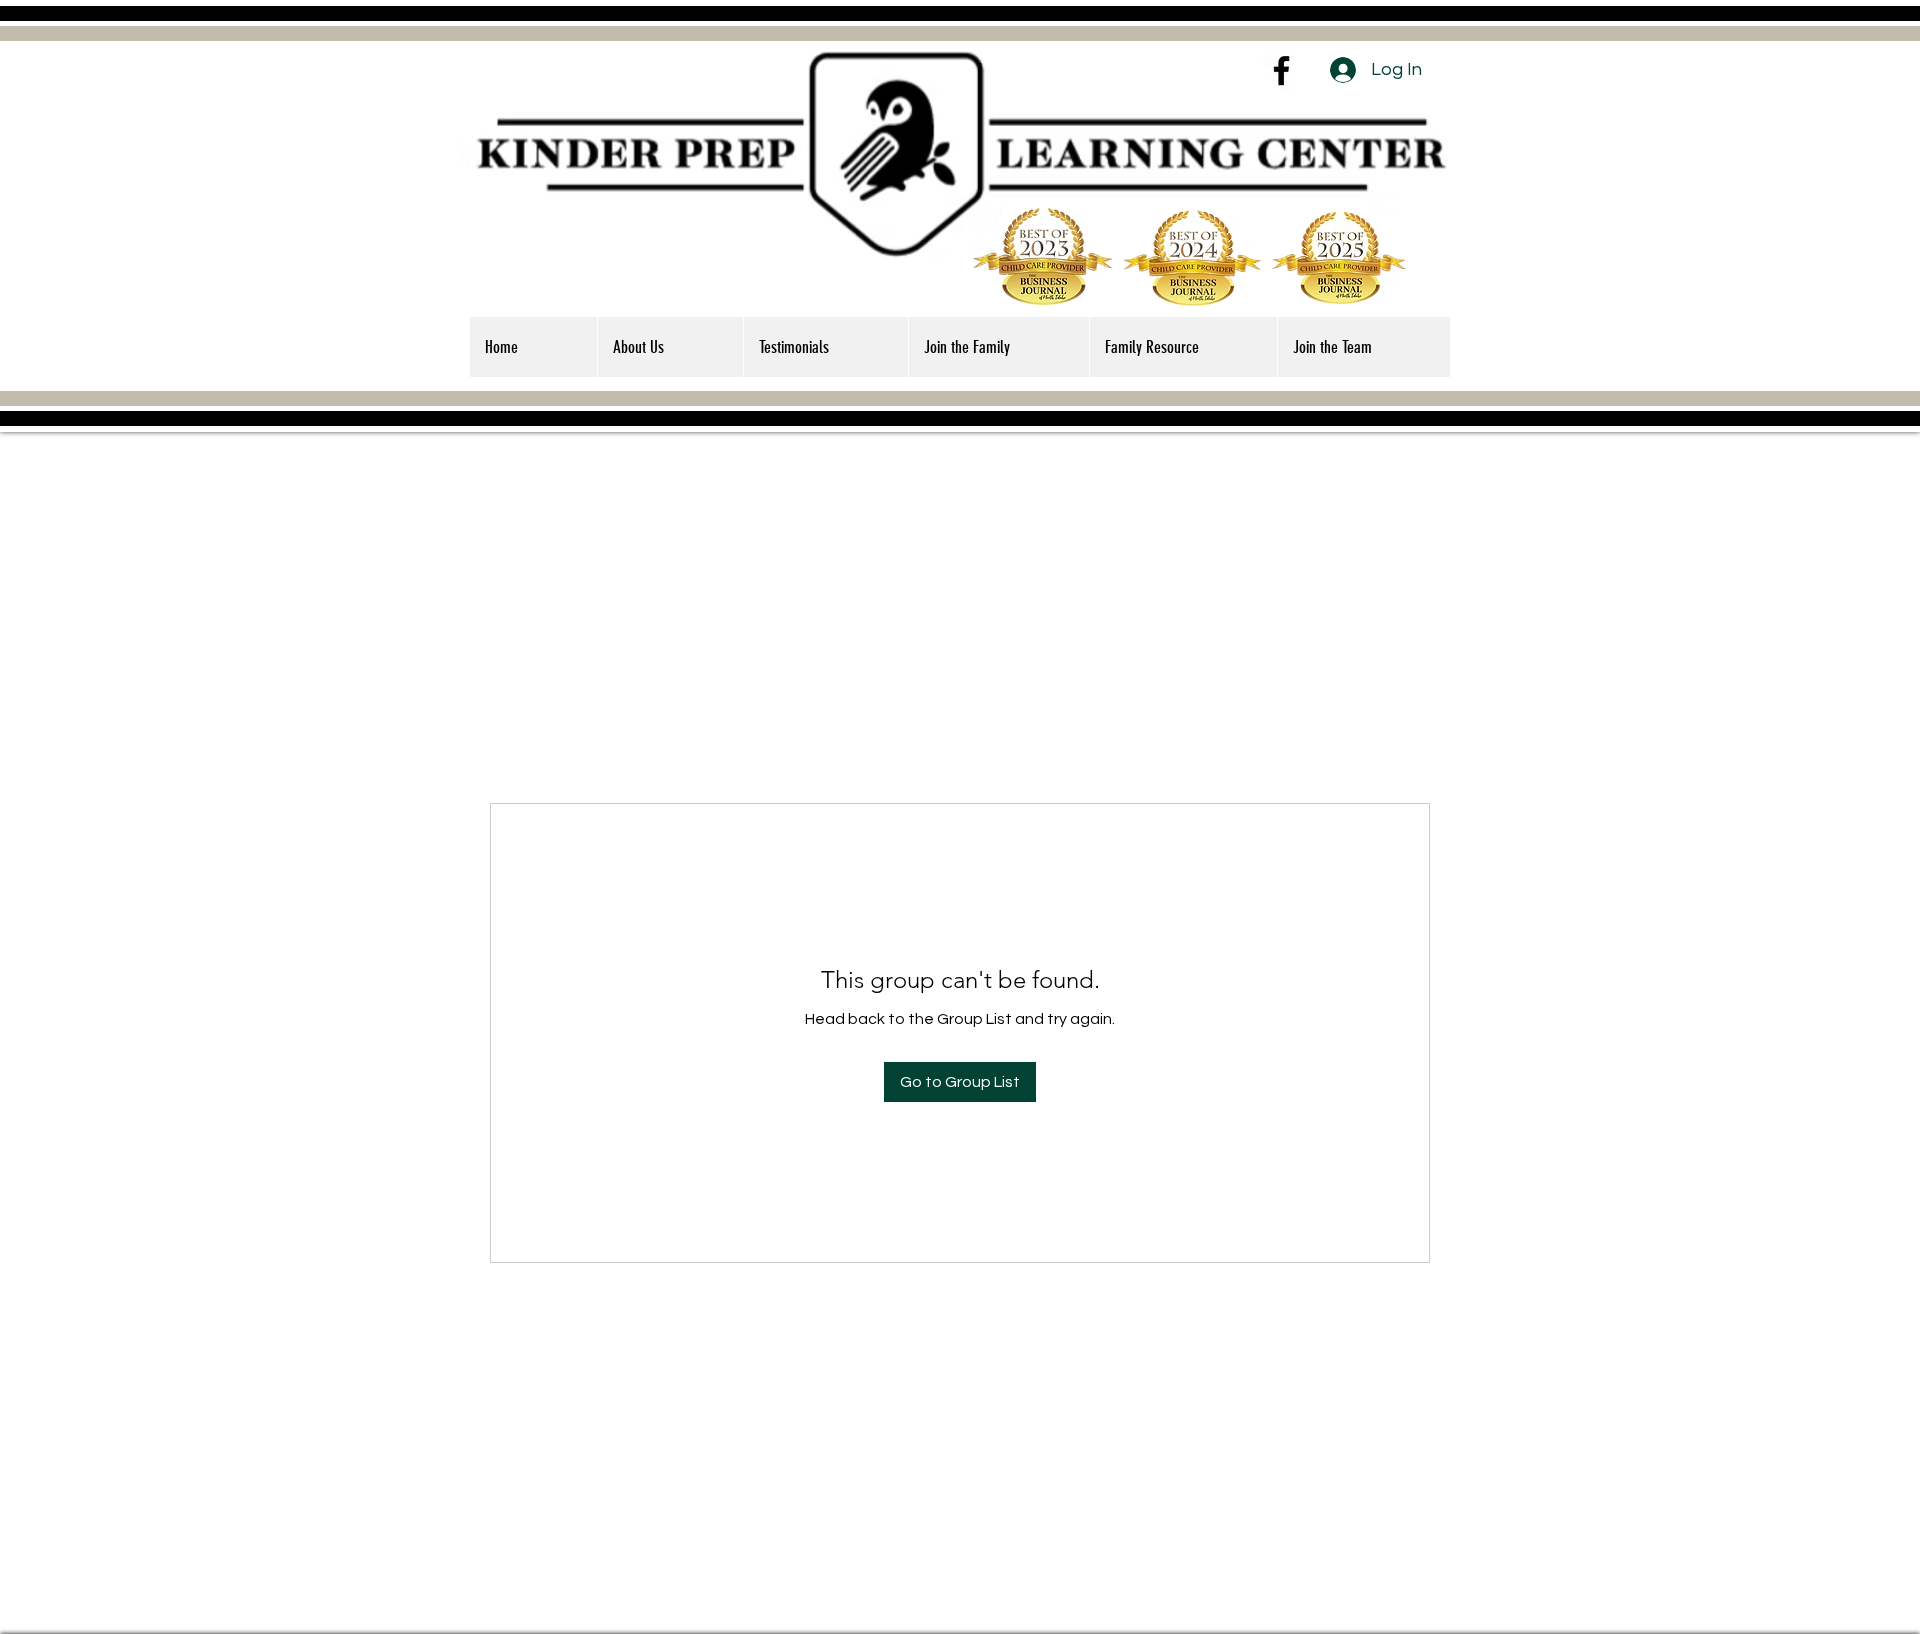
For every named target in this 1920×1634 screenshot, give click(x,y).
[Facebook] (1281, 70)
